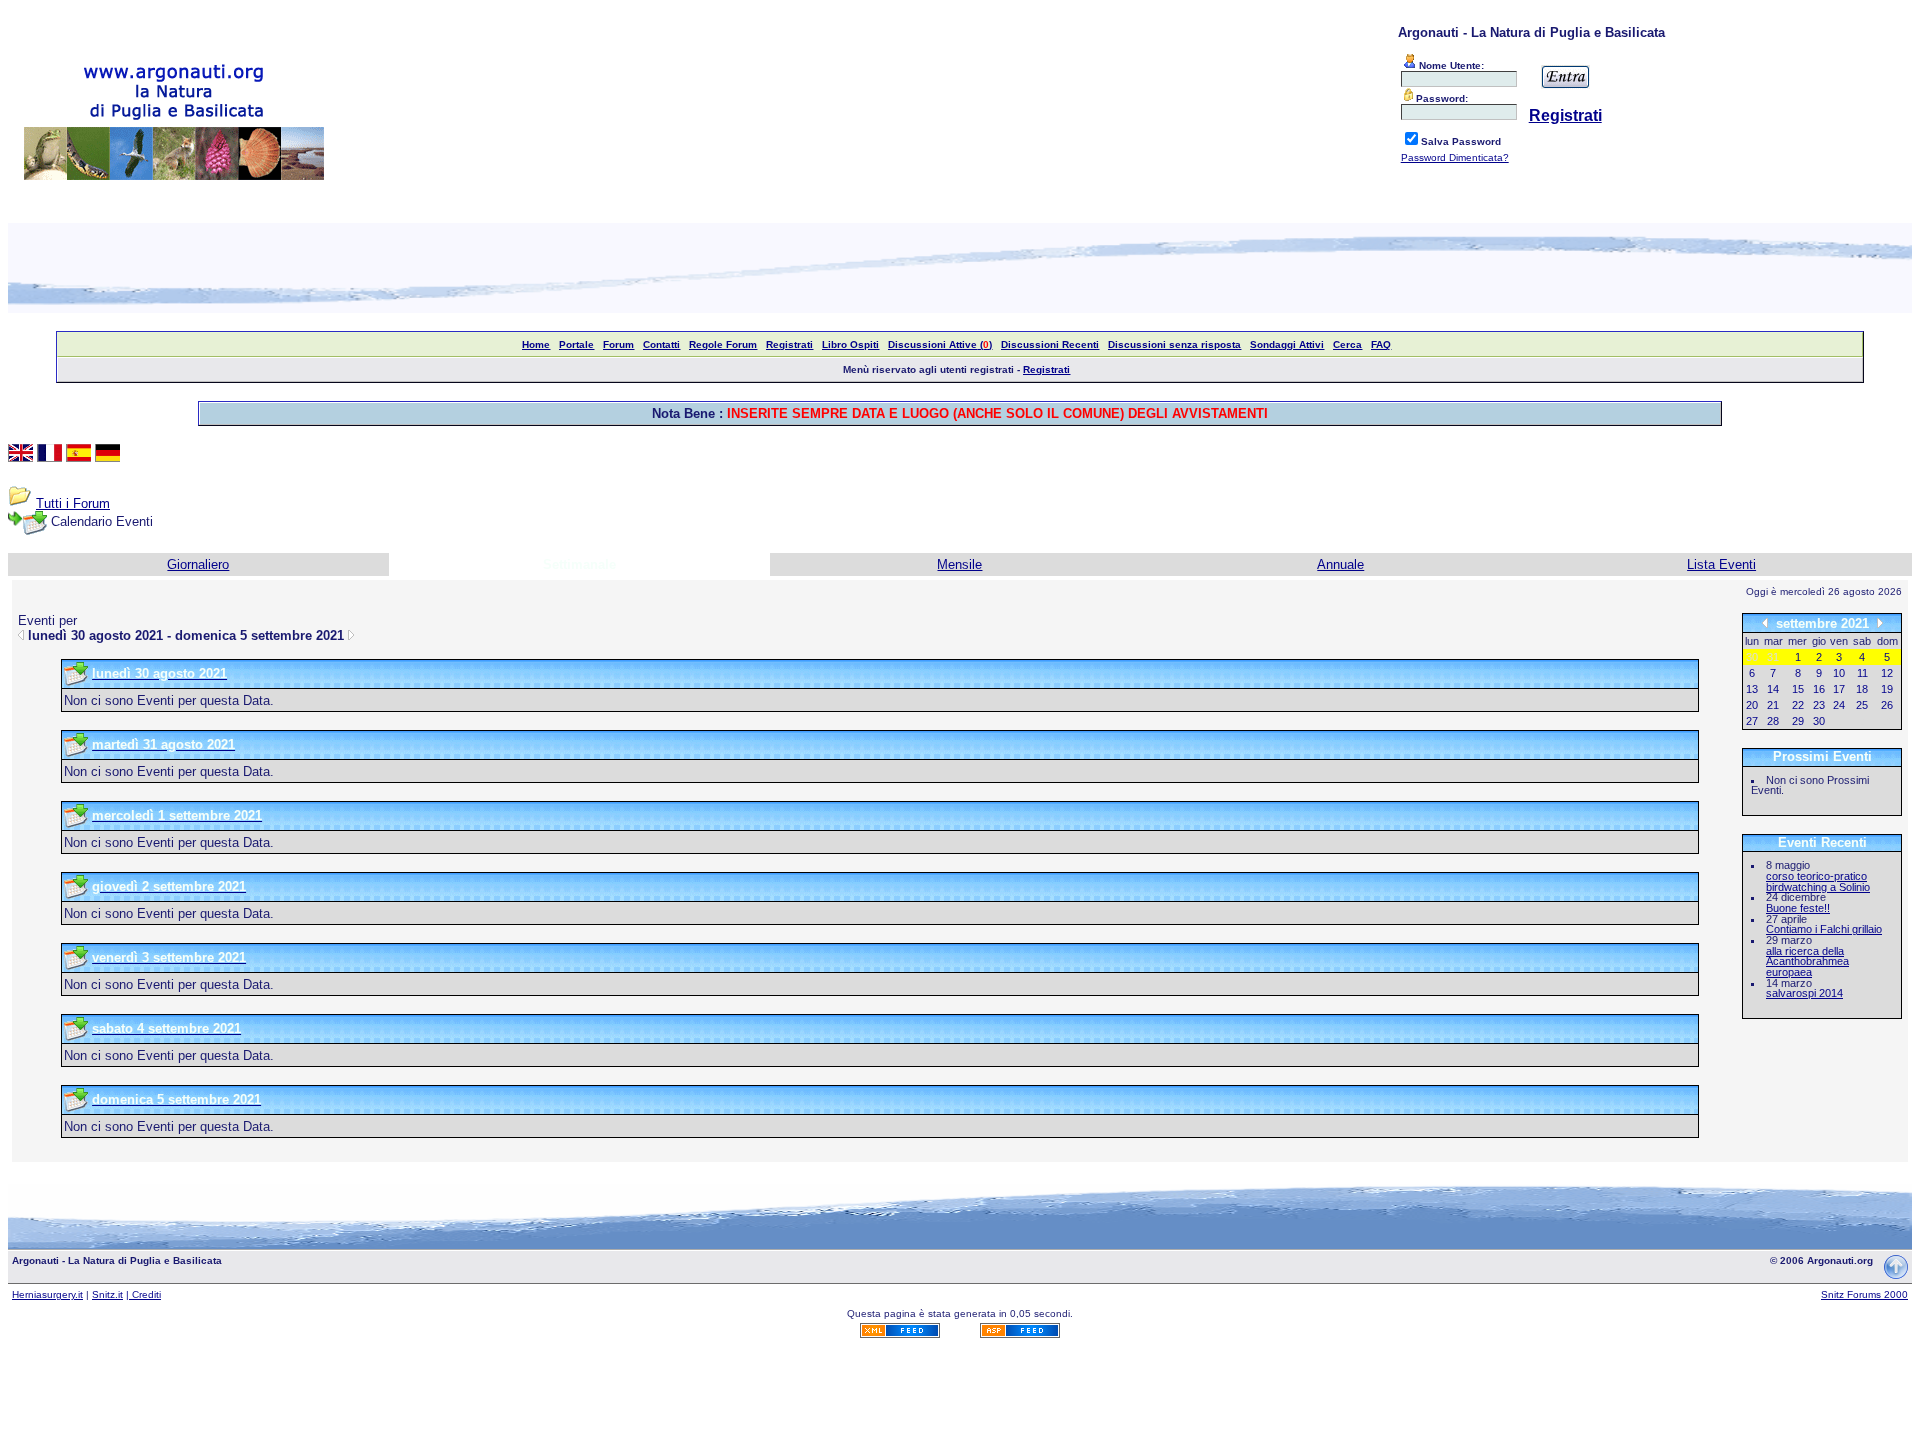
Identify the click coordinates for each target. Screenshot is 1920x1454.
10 (1839, 673)
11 (1862, 673)
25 (1862, 705)
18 (1862, 689)
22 (1798, 705)
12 (1887, 673)
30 (1819, 721)
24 (1839, 705)
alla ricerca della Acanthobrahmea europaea (1807, 961)
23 (1819, 705)
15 (1798, 689)
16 (1819, 689)
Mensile (959, 564)
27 (1752, 721)
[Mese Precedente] (1765, 622)
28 (1773, 721)
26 (1887, 705)
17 (1839, 689)
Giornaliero (198, 564)
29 (1798, 721)
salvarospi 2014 (1804, 993)
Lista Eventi (1721, 564)
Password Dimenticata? (1455, 157)
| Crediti (143, 1294)
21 (1773, 705)
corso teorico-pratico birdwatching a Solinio (1818, 881)
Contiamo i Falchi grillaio (1824, 929)
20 (1752, 705)
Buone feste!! (1798, 908)
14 (1773, 689)
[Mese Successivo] (1880, 622)
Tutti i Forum (73, 503)
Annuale (1340, 564)
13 (1752, 689)
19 (1887, 689)
